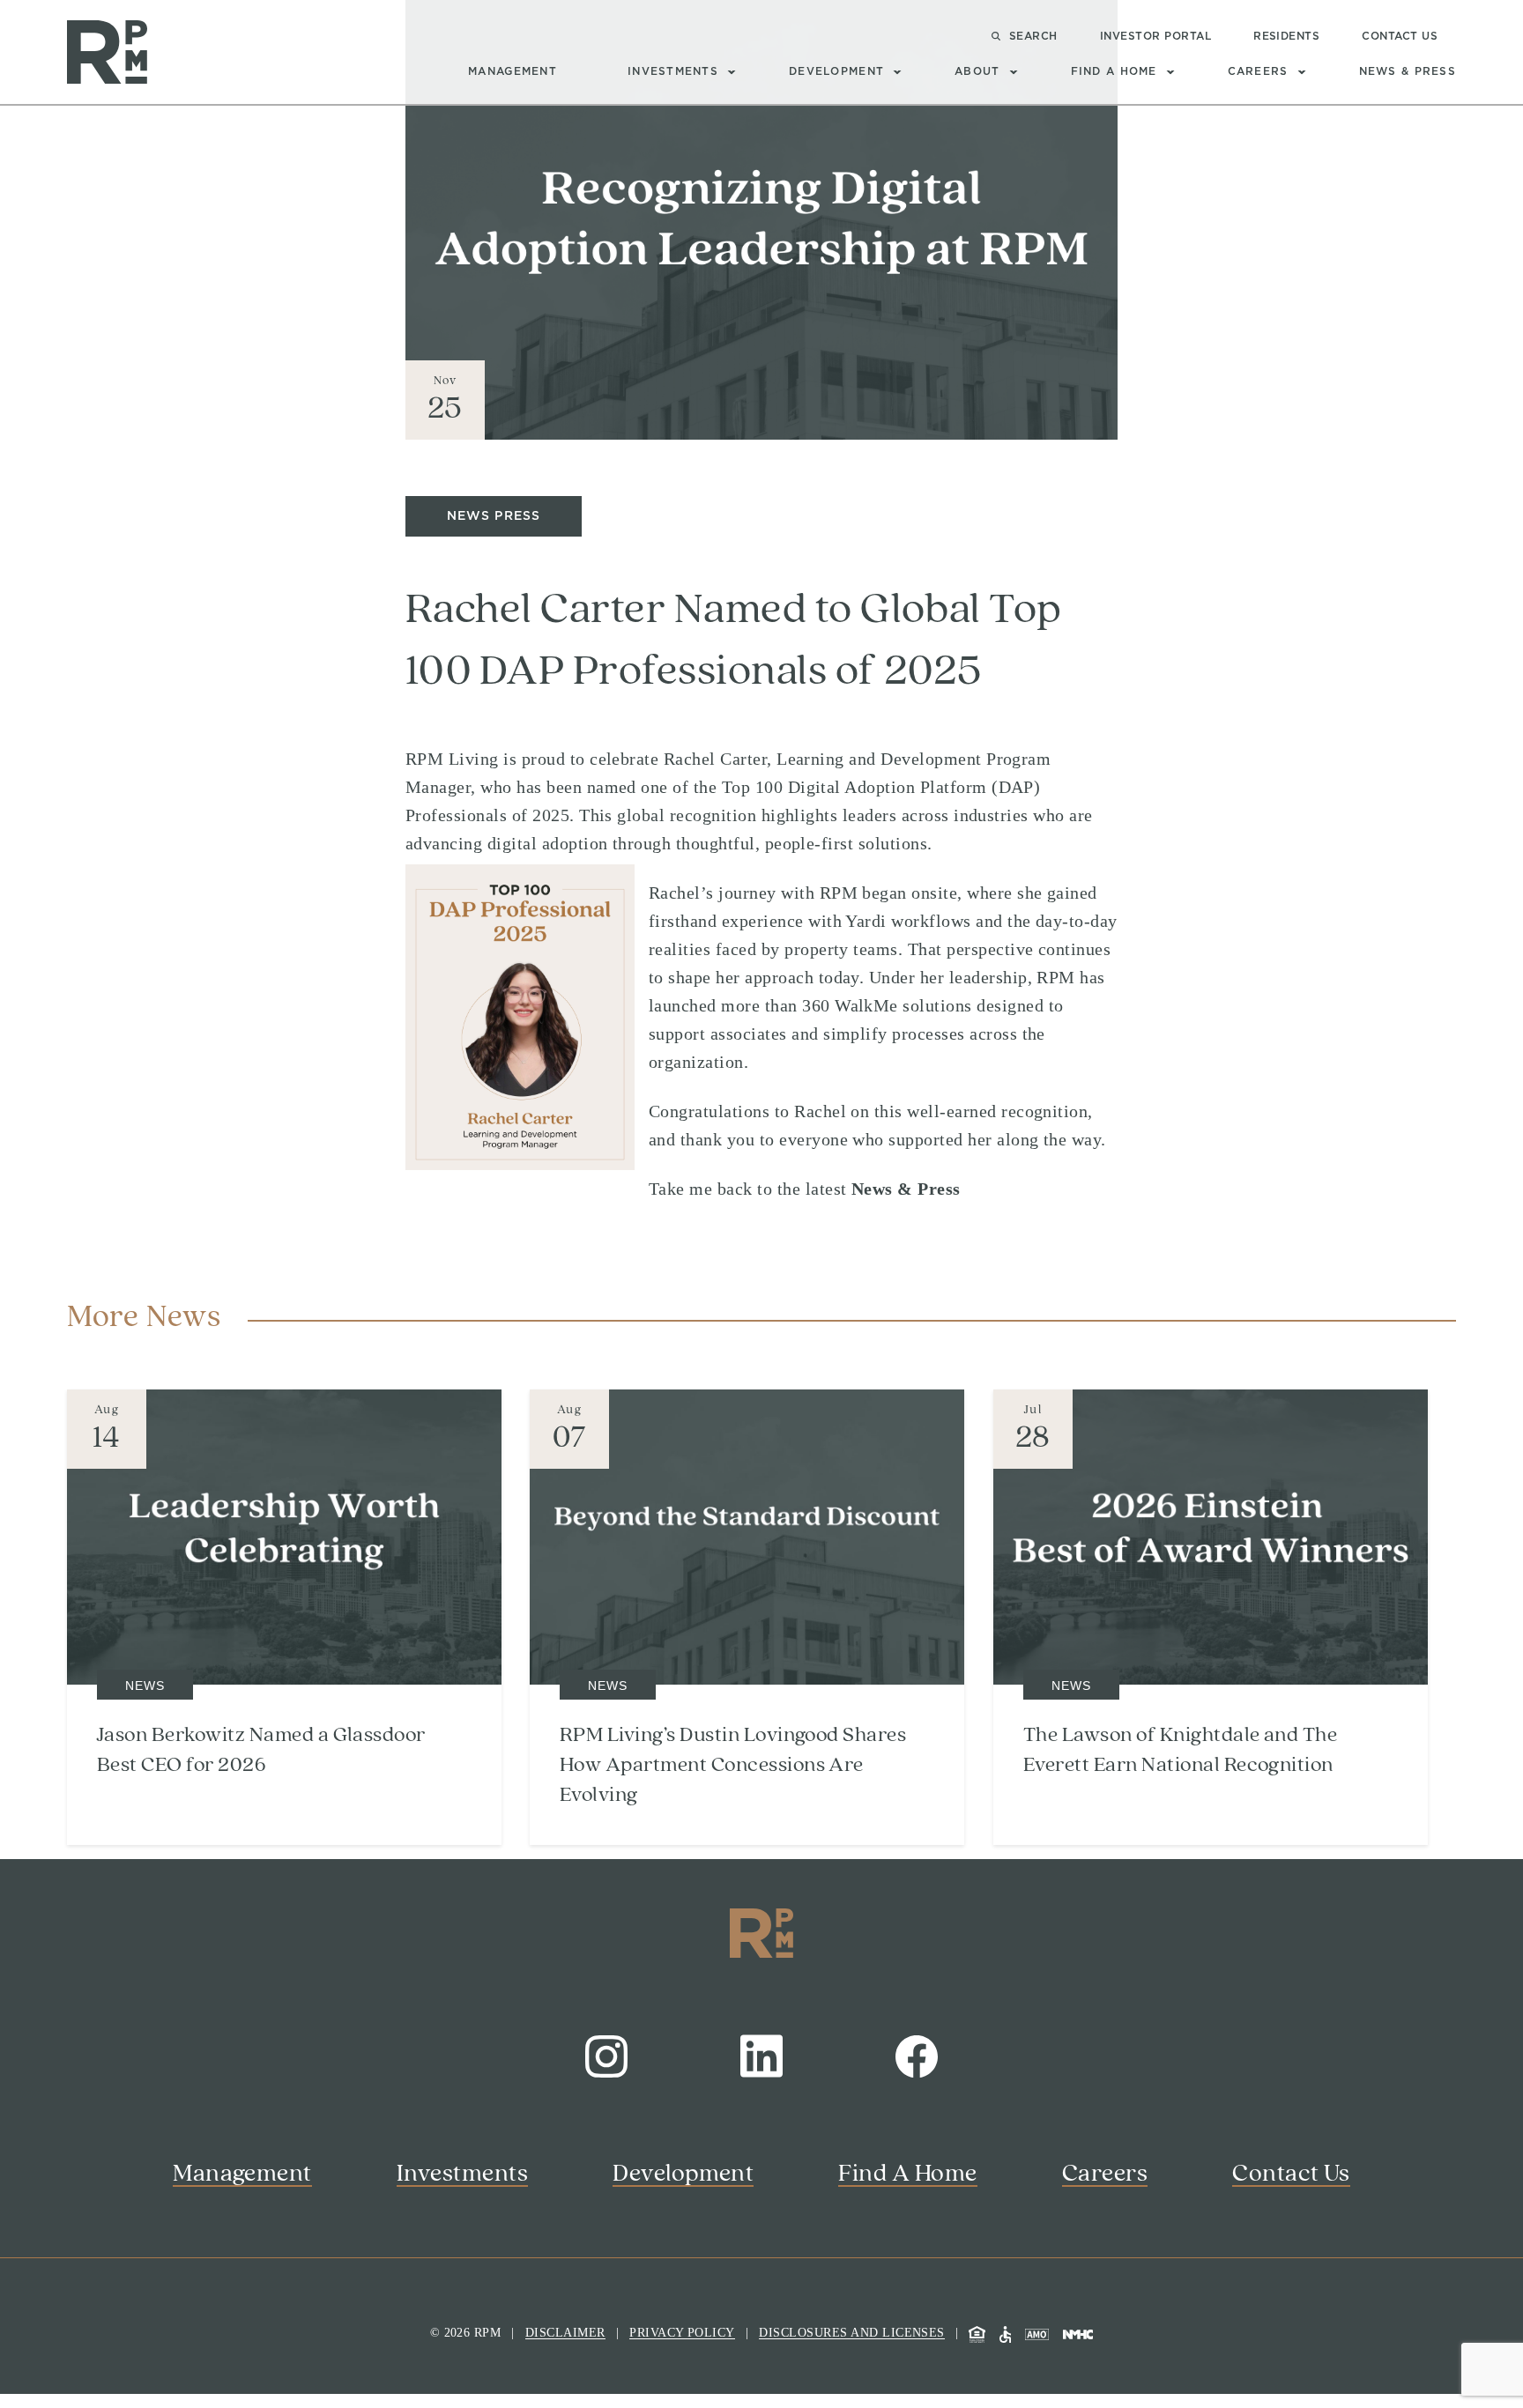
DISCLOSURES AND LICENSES (852, 2333)
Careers (1258, 71)
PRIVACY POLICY (682, 2333)
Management (513, 71)
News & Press (1408, 71)
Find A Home (1114, 71)
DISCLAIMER (565, 2333)
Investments (673, 71)
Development (836, 71)
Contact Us (1400, 36)
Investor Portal (1155, 36)
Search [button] (1033, 36)
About (977, 71)
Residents (1286, 36)
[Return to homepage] (107, 52)
